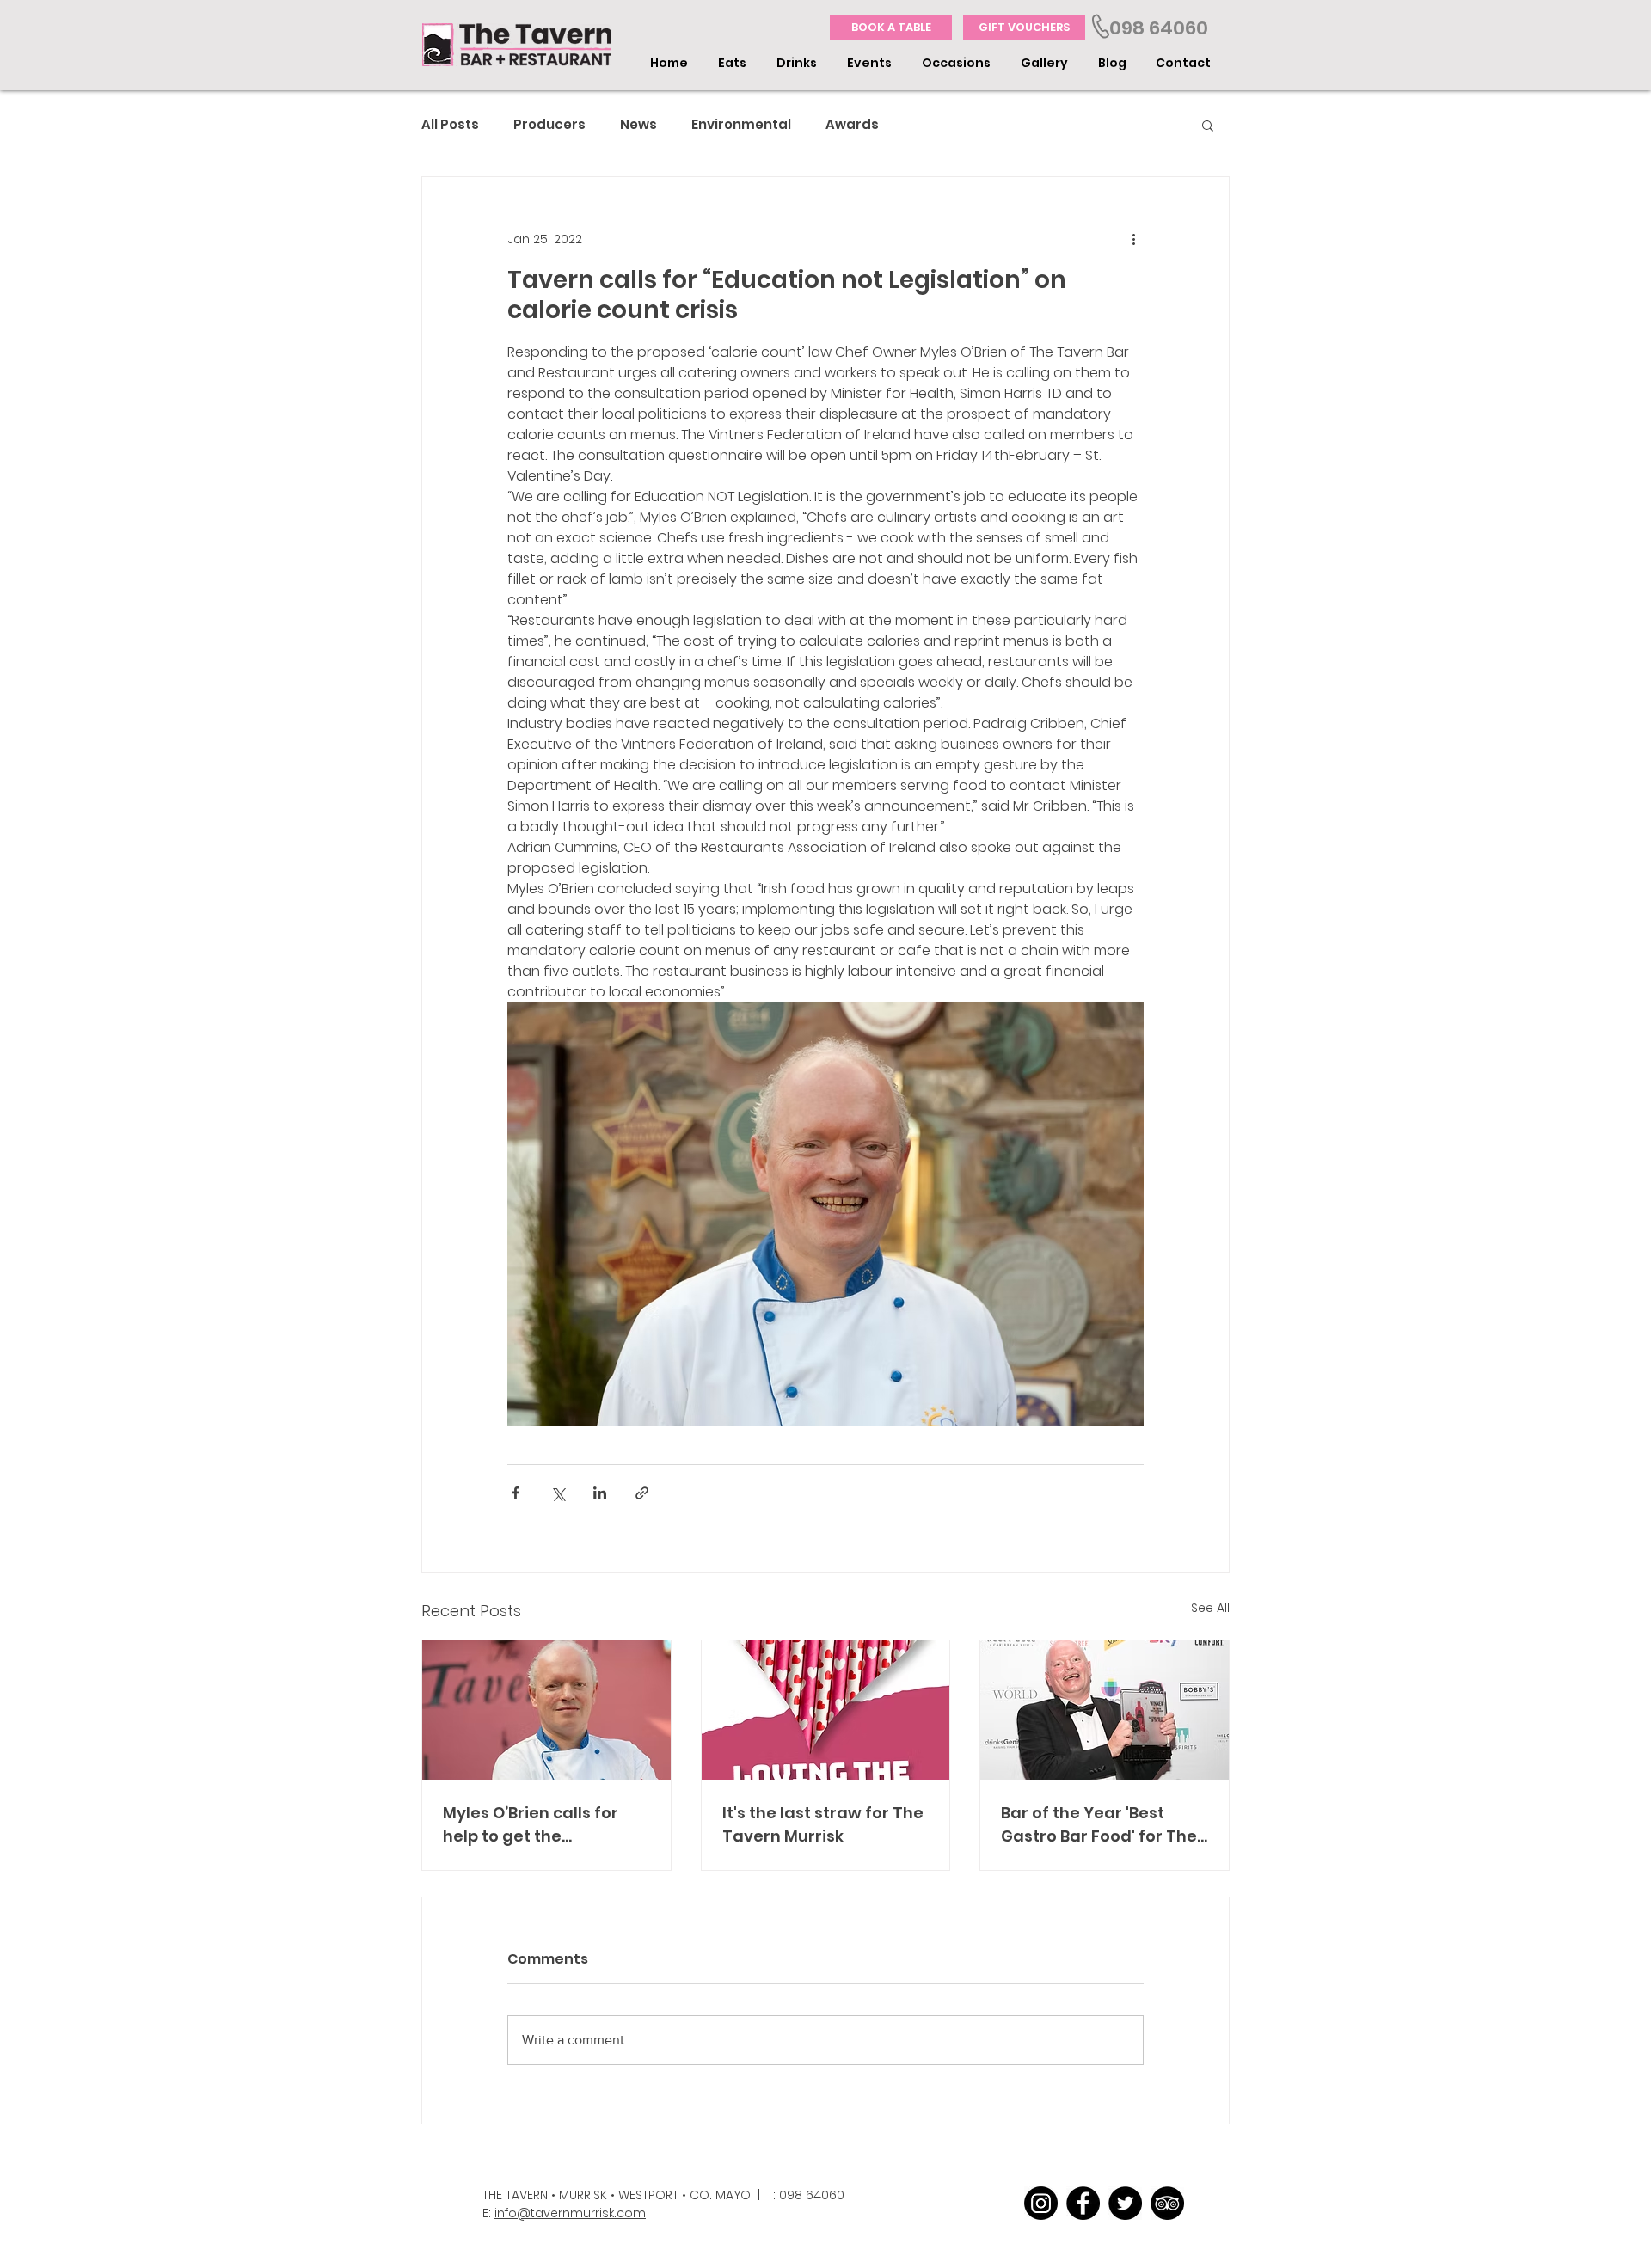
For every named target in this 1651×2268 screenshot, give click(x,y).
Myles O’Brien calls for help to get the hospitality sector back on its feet (536, 1825)
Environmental (741, 125)
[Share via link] (642, 1493)
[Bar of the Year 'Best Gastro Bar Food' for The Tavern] (1105, 1710)
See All (1210, 1608)
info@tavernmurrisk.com (570, 2213)
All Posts (450, 125)
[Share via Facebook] (516, 1493)
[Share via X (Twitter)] (558, 1493)
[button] (734, 63)
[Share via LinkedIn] (600, 1493)
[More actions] (1133, 239)
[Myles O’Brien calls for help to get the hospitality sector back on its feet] (546, 1710)
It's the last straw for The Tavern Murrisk (823, 1824)
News (638, 125)
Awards (852, 125)
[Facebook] (1083, 2203)
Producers (549, 125)
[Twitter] (1125, 2203)
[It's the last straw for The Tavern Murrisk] (826, 1710)
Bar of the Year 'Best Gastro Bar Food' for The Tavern (1099, 1825)
